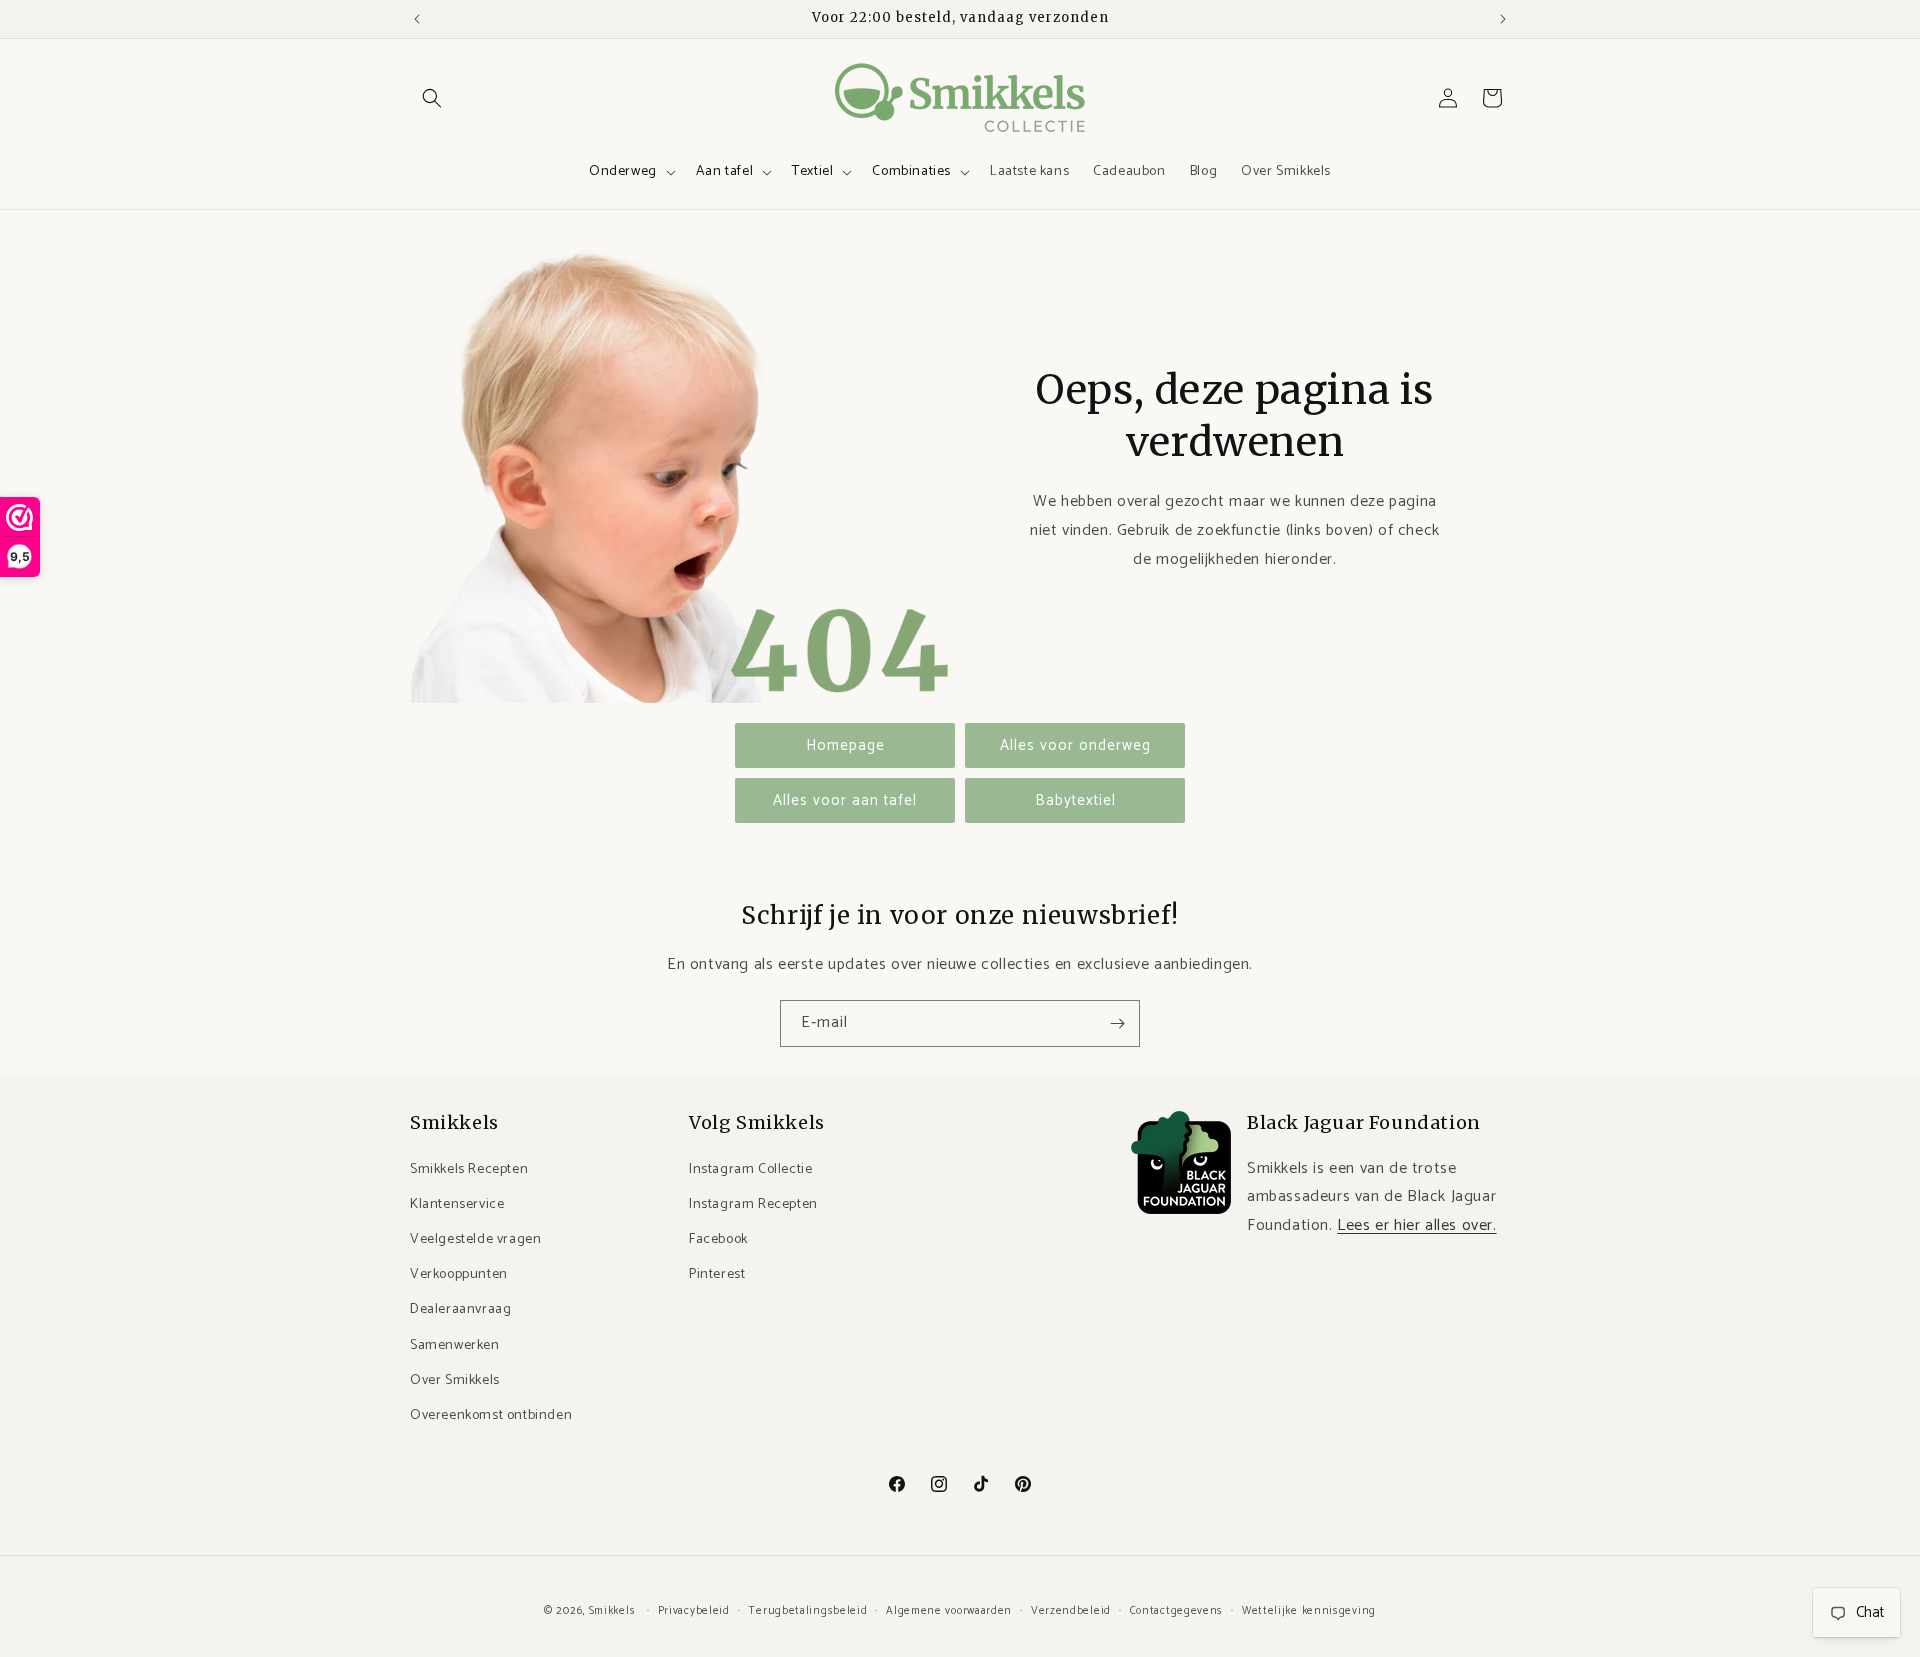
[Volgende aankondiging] (1503, 19)
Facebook (718, 1238)
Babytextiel (1075, 800)
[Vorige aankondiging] (417, 19)
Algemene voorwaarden (949, 1610)
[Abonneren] (1117, 1023)
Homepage (845, 745)
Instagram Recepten (753, 1203)
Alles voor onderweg (1075, 745)
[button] (432, 98)
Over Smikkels (455, 1379)
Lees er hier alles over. (1416, 1225)
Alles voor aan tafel (845, 800)
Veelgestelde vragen (475, 1238)
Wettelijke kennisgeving (1309, 1610)
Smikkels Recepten (469, 1168)
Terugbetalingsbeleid (807, 1610)
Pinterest (717, 1274)
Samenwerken (455, 1344)
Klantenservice (457, 1203)
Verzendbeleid (1071, 1610)
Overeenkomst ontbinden (491, 1414)
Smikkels (612, 1611)
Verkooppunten (459, 1274)
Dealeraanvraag (460, 1309)
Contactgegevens (1177, 1610)
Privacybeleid (694, 1610)
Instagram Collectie (750, 1168)
